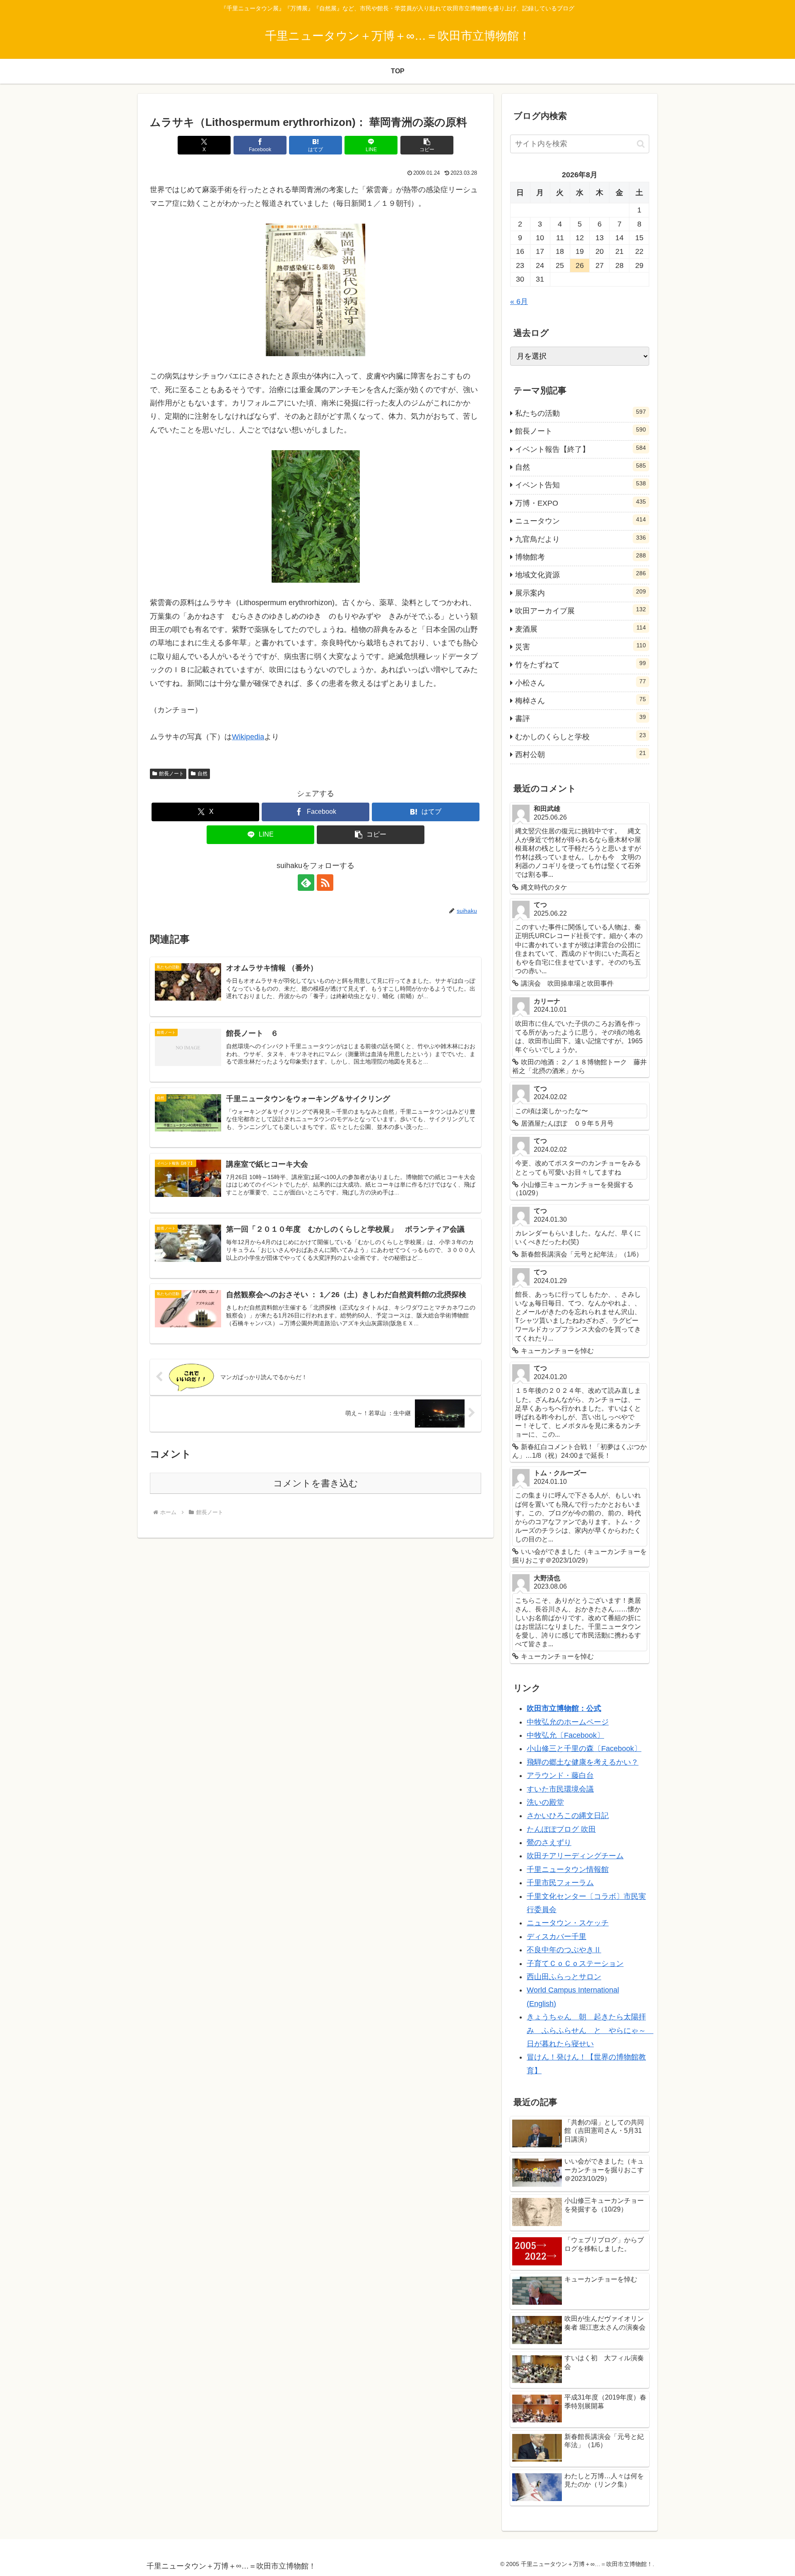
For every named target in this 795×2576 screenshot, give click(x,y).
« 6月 (519, 301)
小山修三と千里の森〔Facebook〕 (584, 1749)
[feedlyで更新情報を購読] (306, 883)
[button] (427, 145)
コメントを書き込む (316, 1483)
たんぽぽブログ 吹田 (561, 1829)
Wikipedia (248, 737)
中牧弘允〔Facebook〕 (565, 1735)
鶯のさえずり (549, 1843)
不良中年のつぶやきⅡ (564, 1950)
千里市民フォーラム (560, 1883)
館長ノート (171, 774)
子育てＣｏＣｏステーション (575, 1963)
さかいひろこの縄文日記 (568, 1816)
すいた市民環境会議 (560, 1789)
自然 (202, 774)
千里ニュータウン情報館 (568, 1869)
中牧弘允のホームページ (568, 1722)
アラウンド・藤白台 (560, 1775)
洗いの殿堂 (545, 1802)
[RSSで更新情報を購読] (325, 883)
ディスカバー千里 (556, 1937)
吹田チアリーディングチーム (575, 1856)
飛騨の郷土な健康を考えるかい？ (583, 1762)
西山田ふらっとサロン (564, 1977)
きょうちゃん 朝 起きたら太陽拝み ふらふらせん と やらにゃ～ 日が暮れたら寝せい (590, 2030)
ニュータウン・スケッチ (568, 1923)
